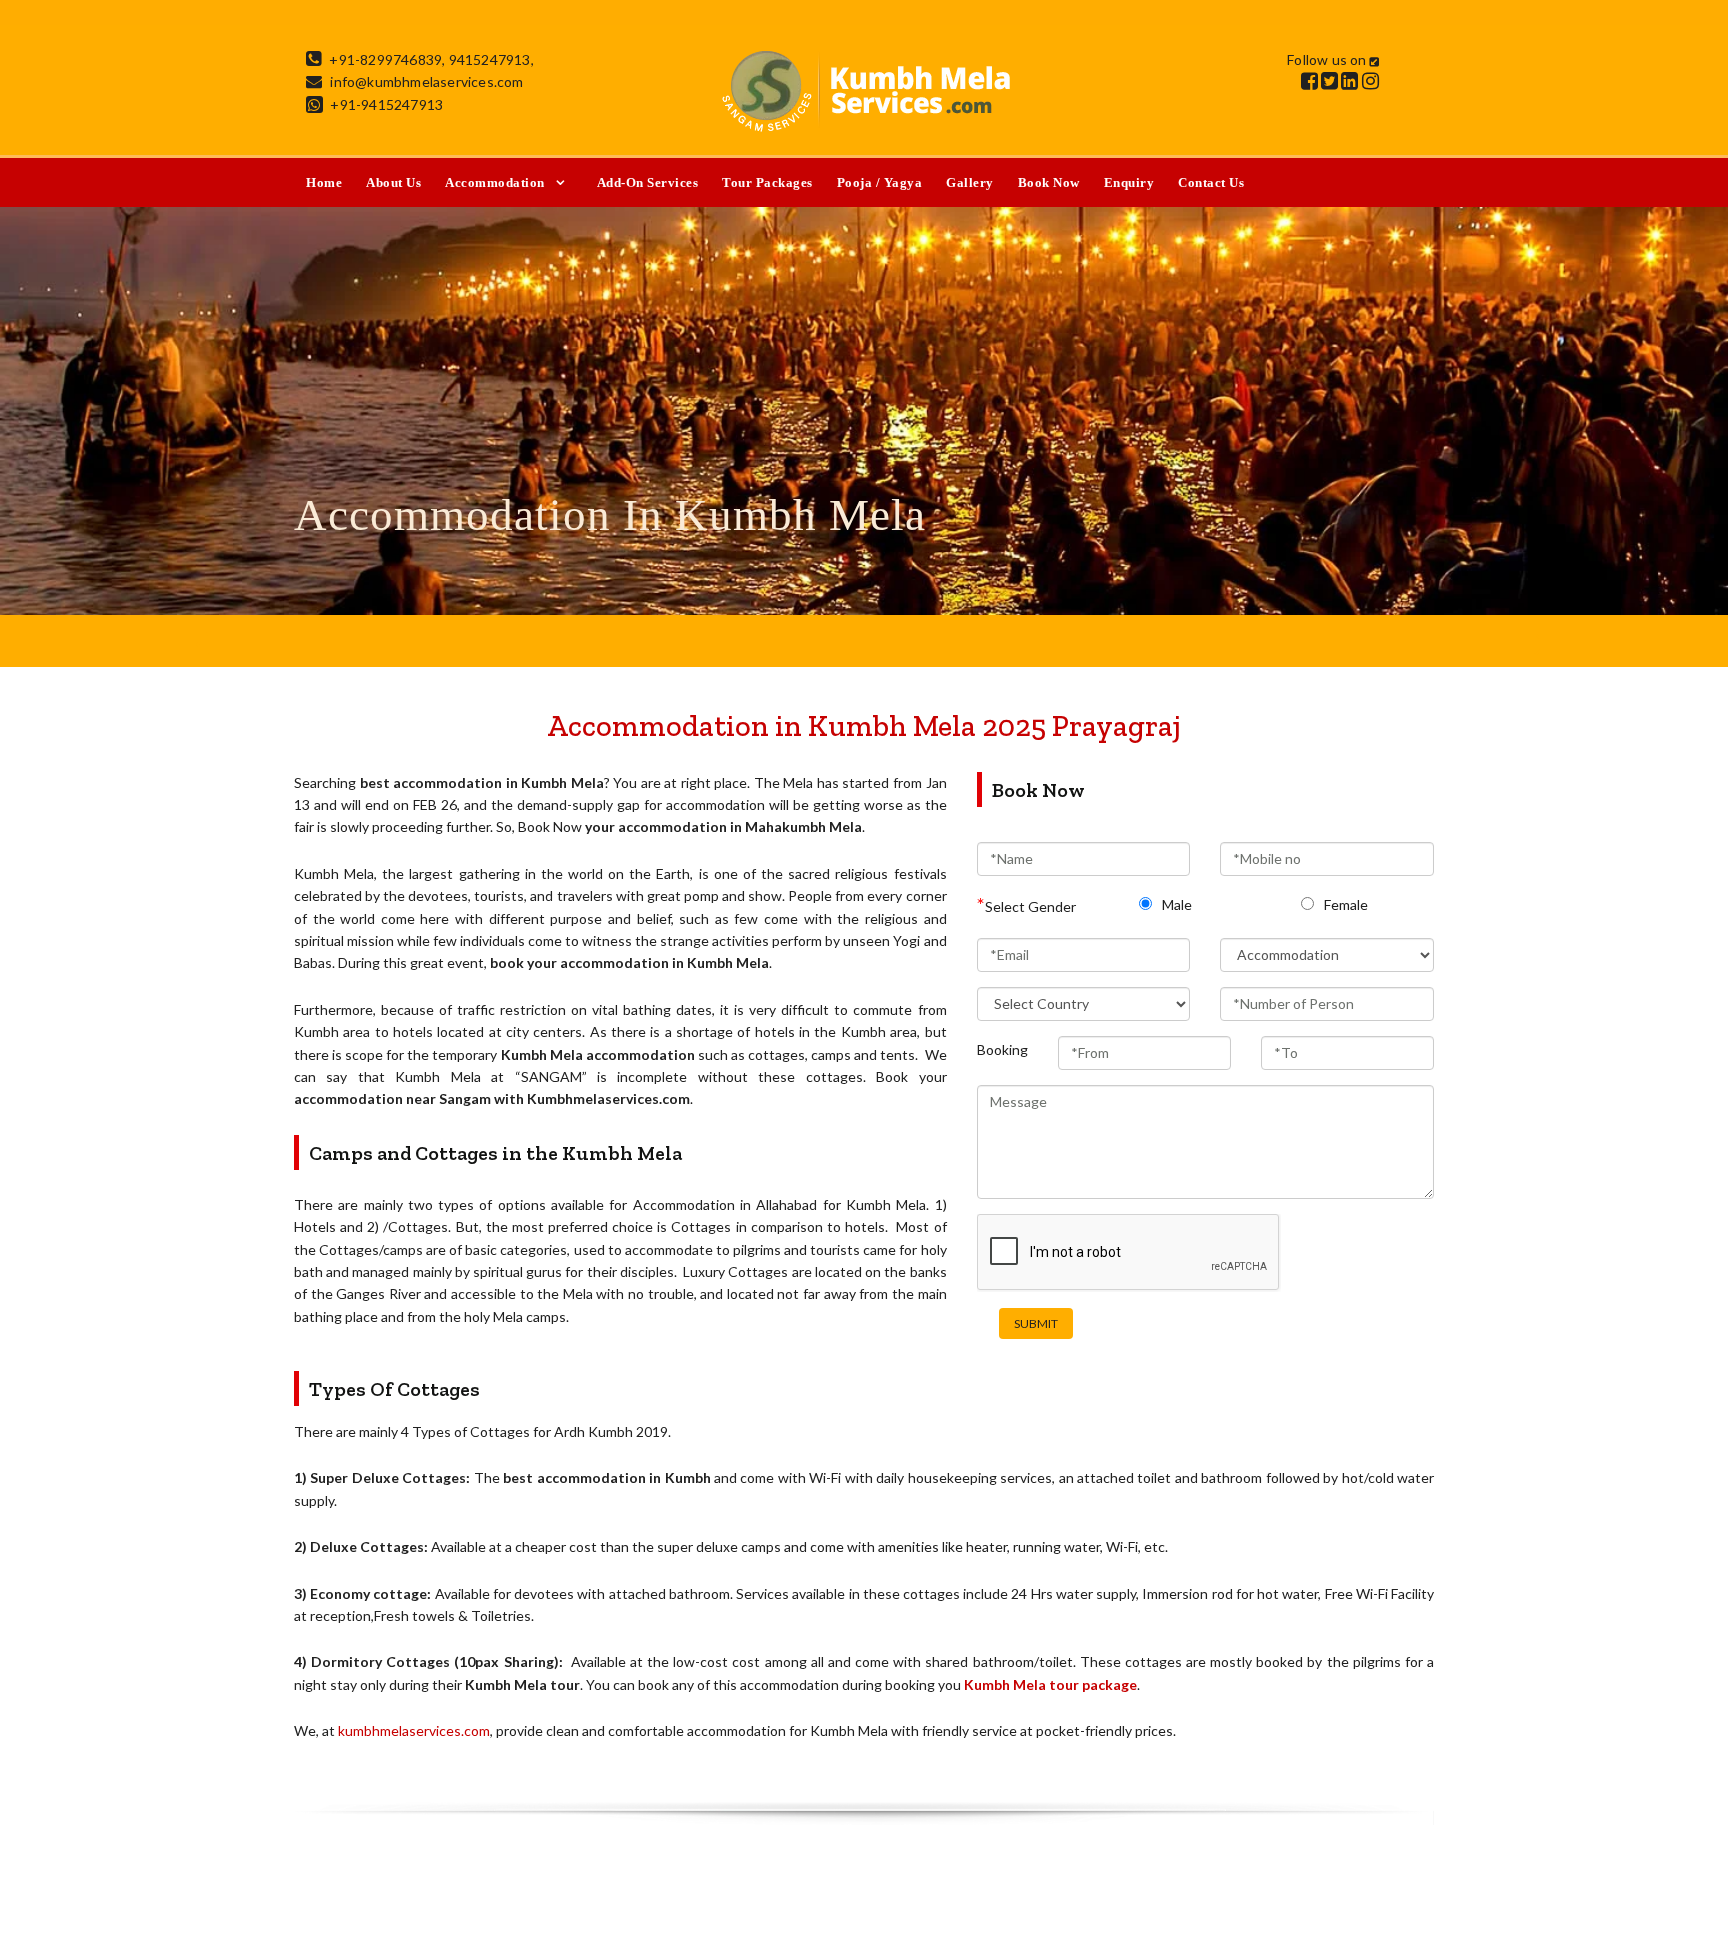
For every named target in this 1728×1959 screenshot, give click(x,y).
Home (324, 182)
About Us (393, 182)
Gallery (970, 182)
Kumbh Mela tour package (1050, 1684)
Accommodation (495, 182)
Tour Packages (767, 182)
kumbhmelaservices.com (414, 1730)
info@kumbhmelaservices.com (426, 81)
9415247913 (490, 59)
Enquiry (1129, 182)
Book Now (1049, 182)
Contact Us (1211, 182)
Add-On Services (648, 182)
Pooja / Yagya (880, 182)
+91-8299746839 (385, 59)
